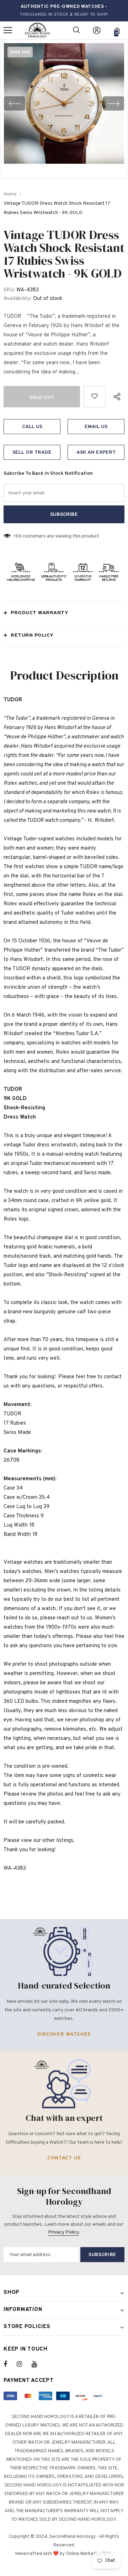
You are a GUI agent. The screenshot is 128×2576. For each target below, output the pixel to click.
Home (10, 194)
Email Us (96, 427)
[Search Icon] (76, 30)
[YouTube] (38, 2364)
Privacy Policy (63, 2232)
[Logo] (37, 30)
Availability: (18, 299)
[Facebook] (10, 2364)
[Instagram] (23, 2364)
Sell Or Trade (32, 452)
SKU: (9, 290)
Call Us (32, 427)
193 (18, 536)
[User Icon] (97, 30)
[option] (64, 103)
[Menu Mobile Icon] (8, 30)
